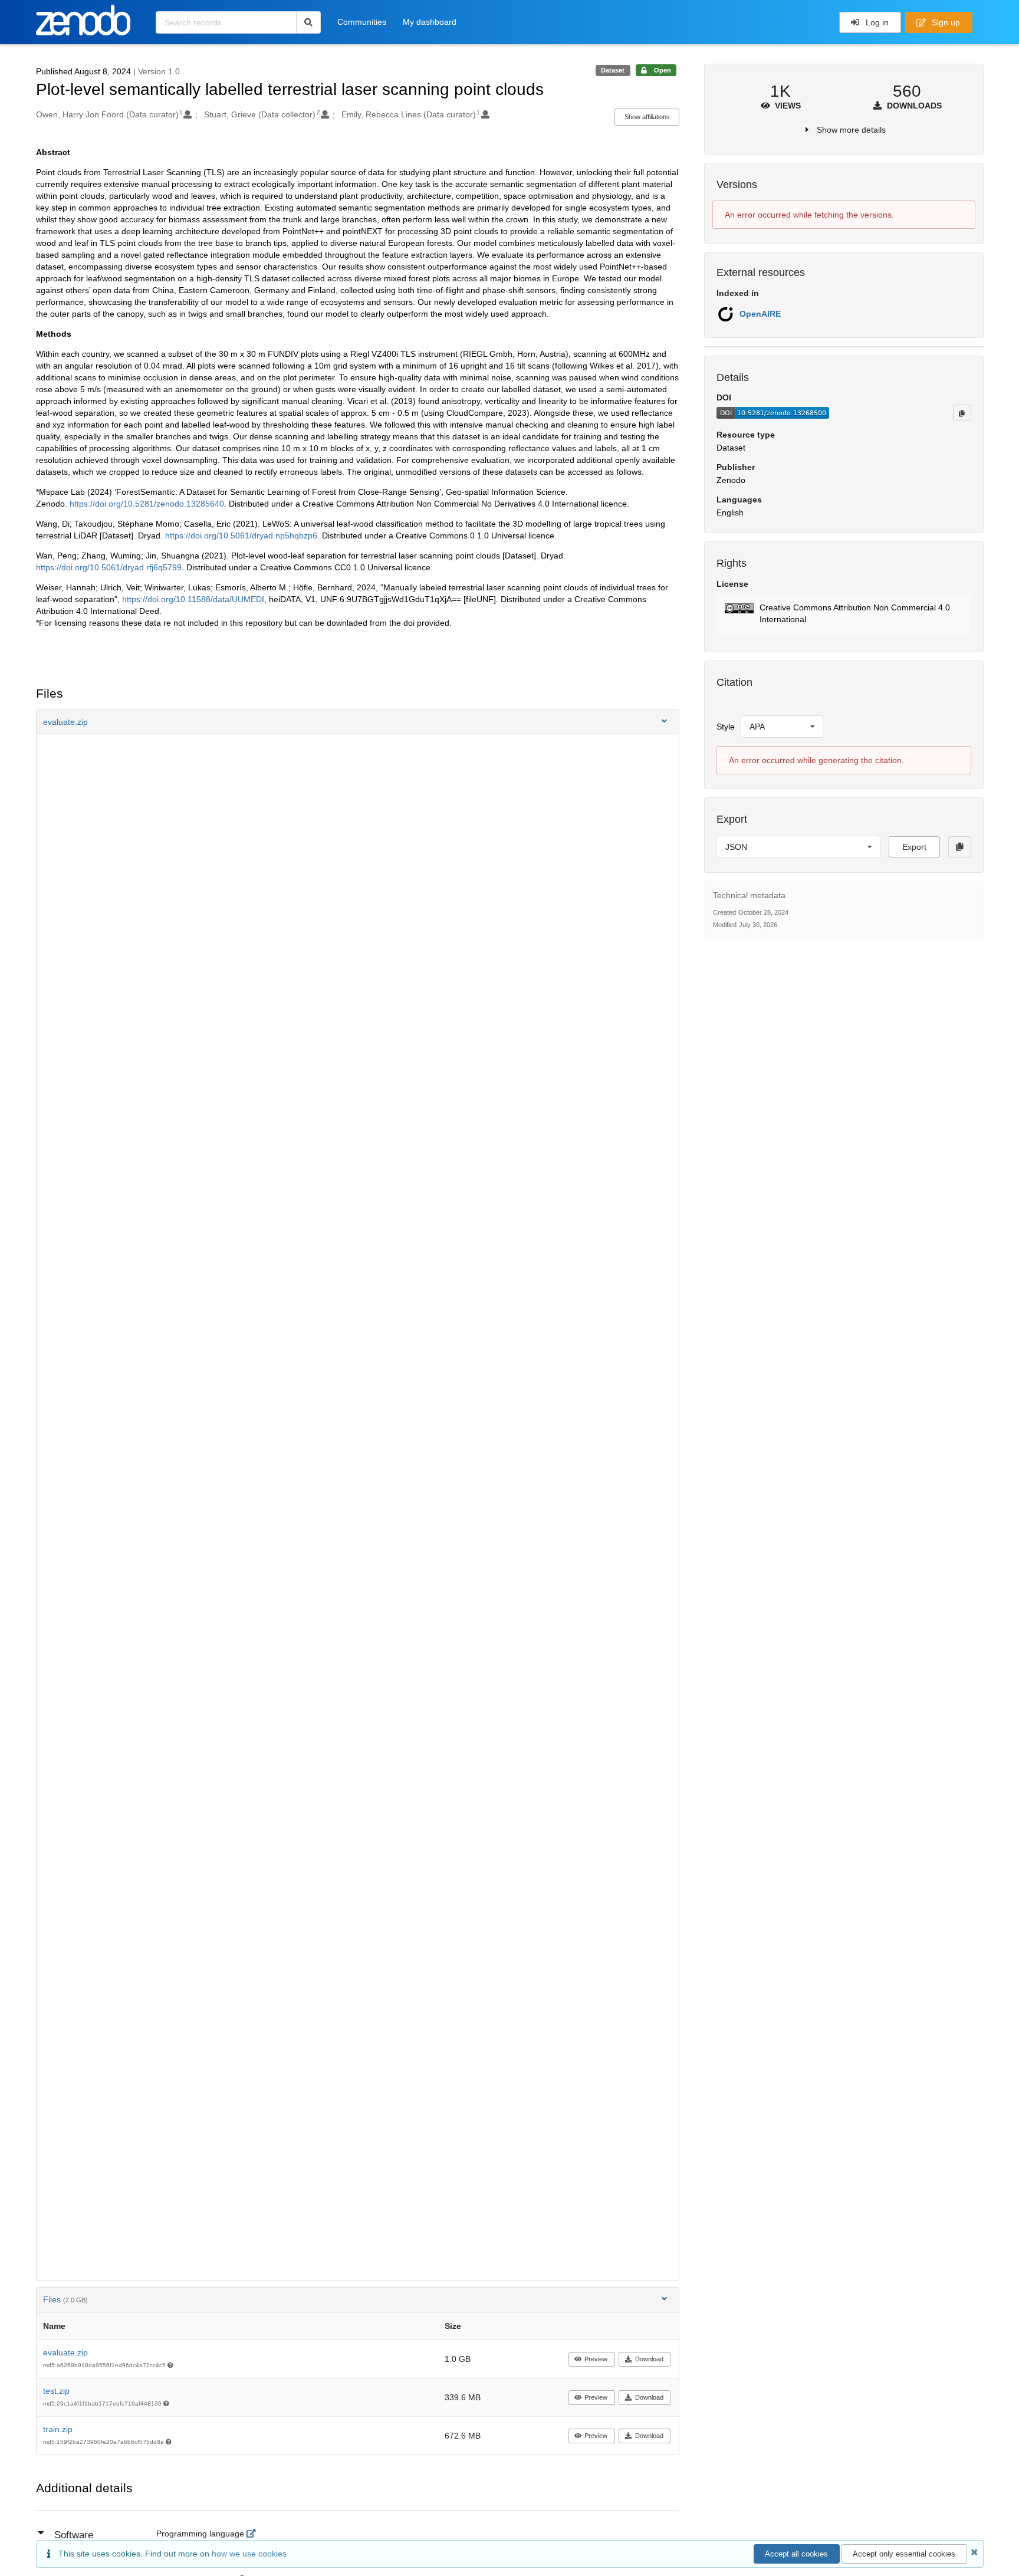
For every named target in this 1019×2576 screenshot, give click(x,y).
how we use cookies (249, 2554)
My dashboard (430, 22)
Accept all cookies (796, 2554)
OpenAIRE (760, 314)
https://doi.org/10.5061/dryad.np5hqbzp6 (241, 535)
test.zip (56, 2391)
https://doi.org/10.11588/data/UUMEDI (193, 599)
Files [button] (65, 2299)
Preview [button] (596, 2359)
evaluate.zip (65, 2352)
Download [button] (649, 2359)
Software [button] (74, 2535)
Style (726, 727)
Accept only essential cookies (904, 2554)
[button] (358, 722)
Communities (362, 22)
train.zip (58, 2429)
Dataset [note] (613, 70)
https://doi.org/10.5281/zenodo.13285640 (147, 504)
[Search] (309, 22)
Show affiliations (647, 117)
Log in (876, 22)
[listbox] (782, 727)
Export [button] (914, 847)
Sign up (945, 22)
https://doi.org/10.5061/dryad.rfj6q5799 (109, 567)
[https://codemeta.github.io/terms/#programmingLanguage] (254, 2534)
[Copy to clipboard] (962, 413)
